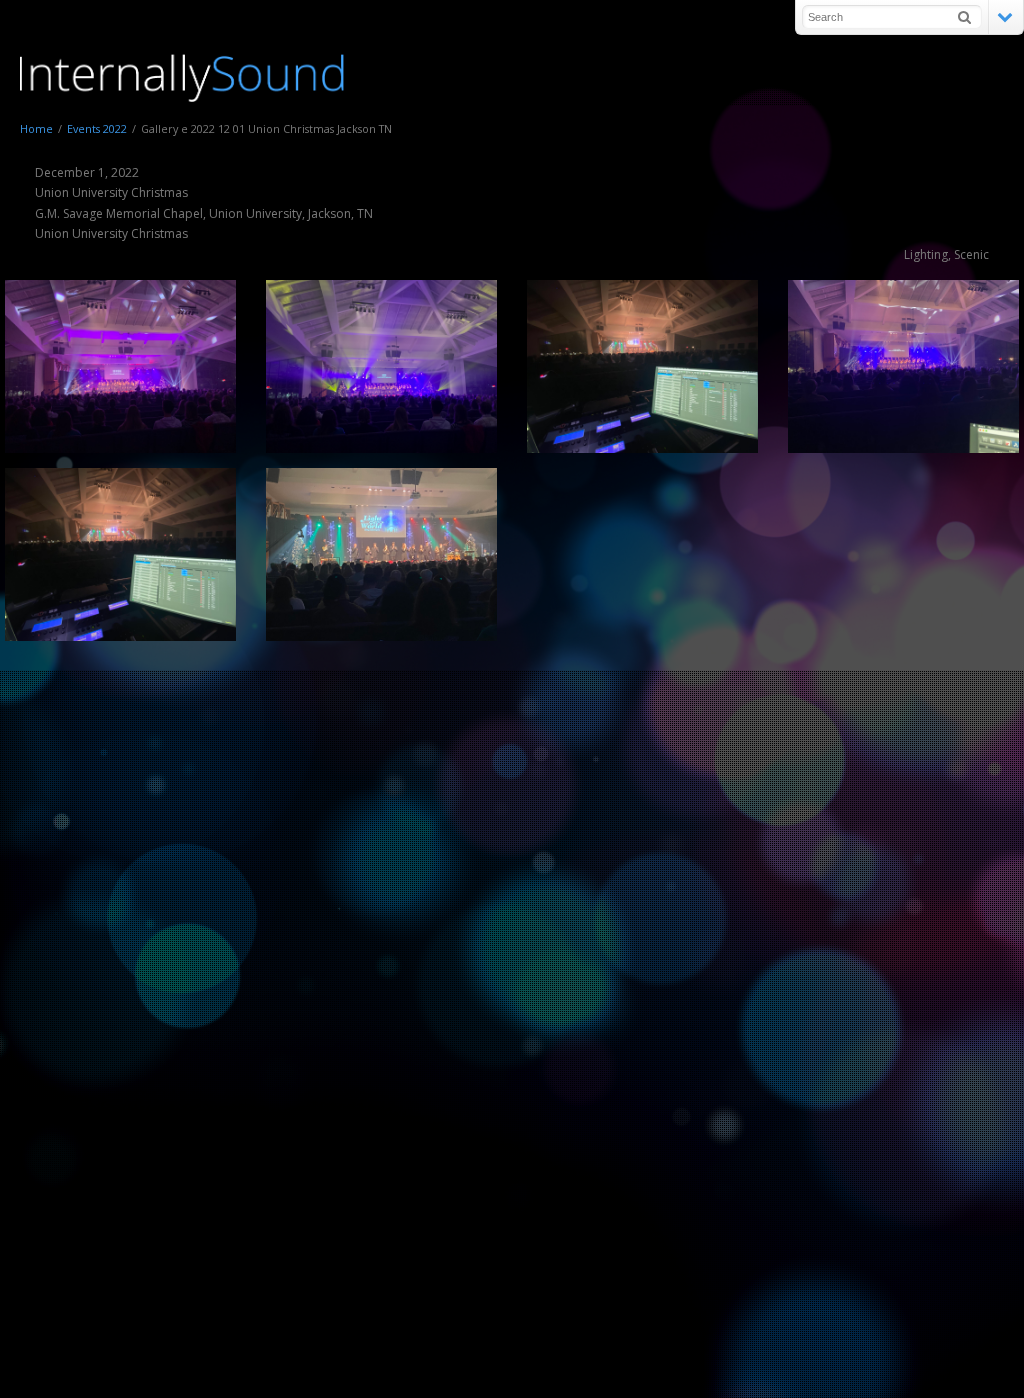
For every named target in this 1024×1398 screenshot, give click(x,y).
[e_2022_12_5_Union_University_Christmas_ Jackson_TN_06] (642, 366)
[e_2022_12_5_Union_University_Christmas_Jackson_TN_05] (120, 366)
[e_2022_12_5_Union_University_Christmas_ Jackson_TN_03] (903, 366)
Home (36, 128)
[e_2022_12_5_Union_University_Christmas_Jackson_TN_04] (381, 366)
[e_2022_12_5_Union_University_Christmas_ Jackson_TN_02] (120, 554)
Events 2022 (97, 128)
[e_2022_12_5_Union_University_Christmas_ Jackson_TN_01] (381, 554)
